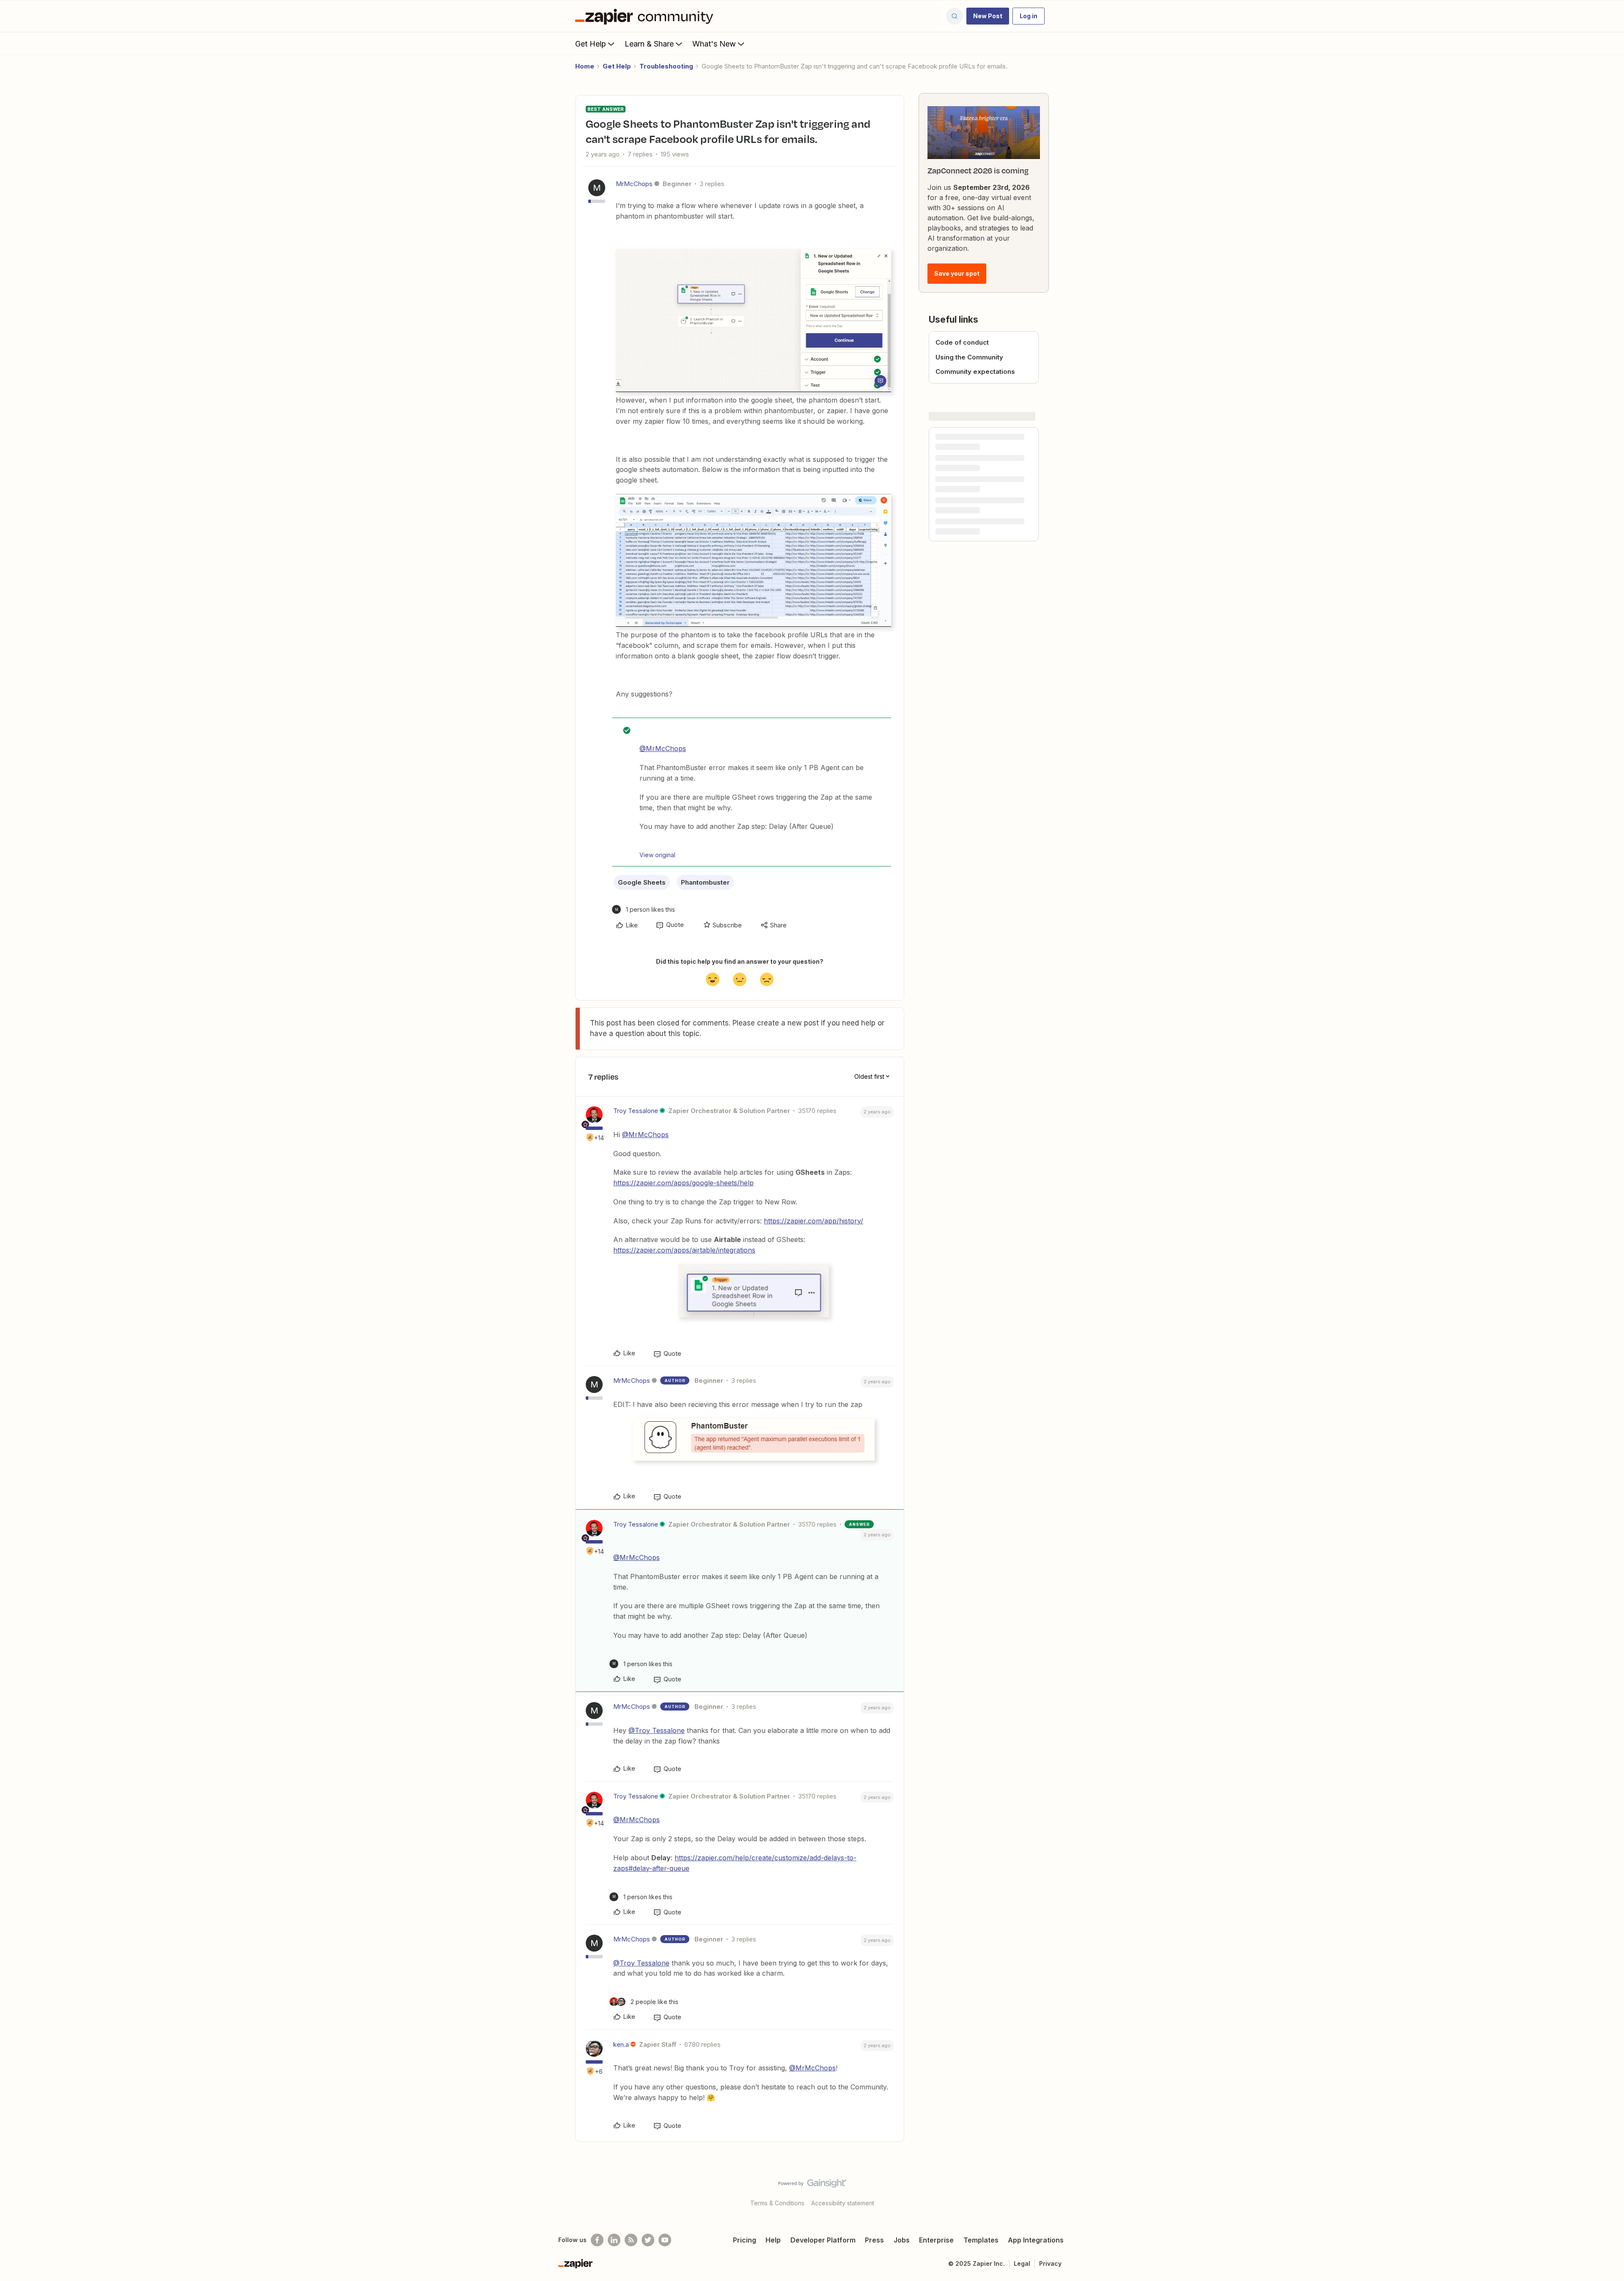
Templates (981, 2240)
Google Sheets (642, 882)
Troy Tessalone (636, 1111)
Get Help (591, 44)
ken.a (621, 2044)
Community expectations (975, 371)
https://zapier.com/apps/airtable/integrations (684, 1250)
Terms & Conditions (777, 2203)
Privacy (1050, 2263)
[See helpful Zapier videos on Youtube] (665, 2240)
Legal (1022, 2263)
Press (874, 2240)
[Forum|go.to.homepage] (646, 16)
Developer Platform (823, 2240)
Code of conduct (962, 342)
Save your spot (957, 273)
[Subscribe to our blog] (631, 2240)
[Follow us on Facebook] (597, 2240)
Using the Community (969, 357)
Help (773, 2240)
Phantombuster (705, 882)
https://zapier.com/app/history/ (813, 1221)
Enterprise (936, 2240)
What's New (714, 44)
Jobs (902, 2240)
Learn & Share (649, 44)
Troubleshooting (666, 66)
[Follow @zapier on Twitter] (648, 2240)
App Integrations (1036, 2240)
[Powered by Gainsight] (812, 2185)
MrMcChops (634, 184)
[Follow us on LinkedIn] (614, 2240)
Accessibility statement (843, 2203)
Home (585, 66)
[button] (988, 16)
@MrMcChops (663, 748)
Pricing (745, 2240)
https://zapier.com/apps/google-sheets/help (683, 1183)
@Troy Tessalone (657, 1730)
